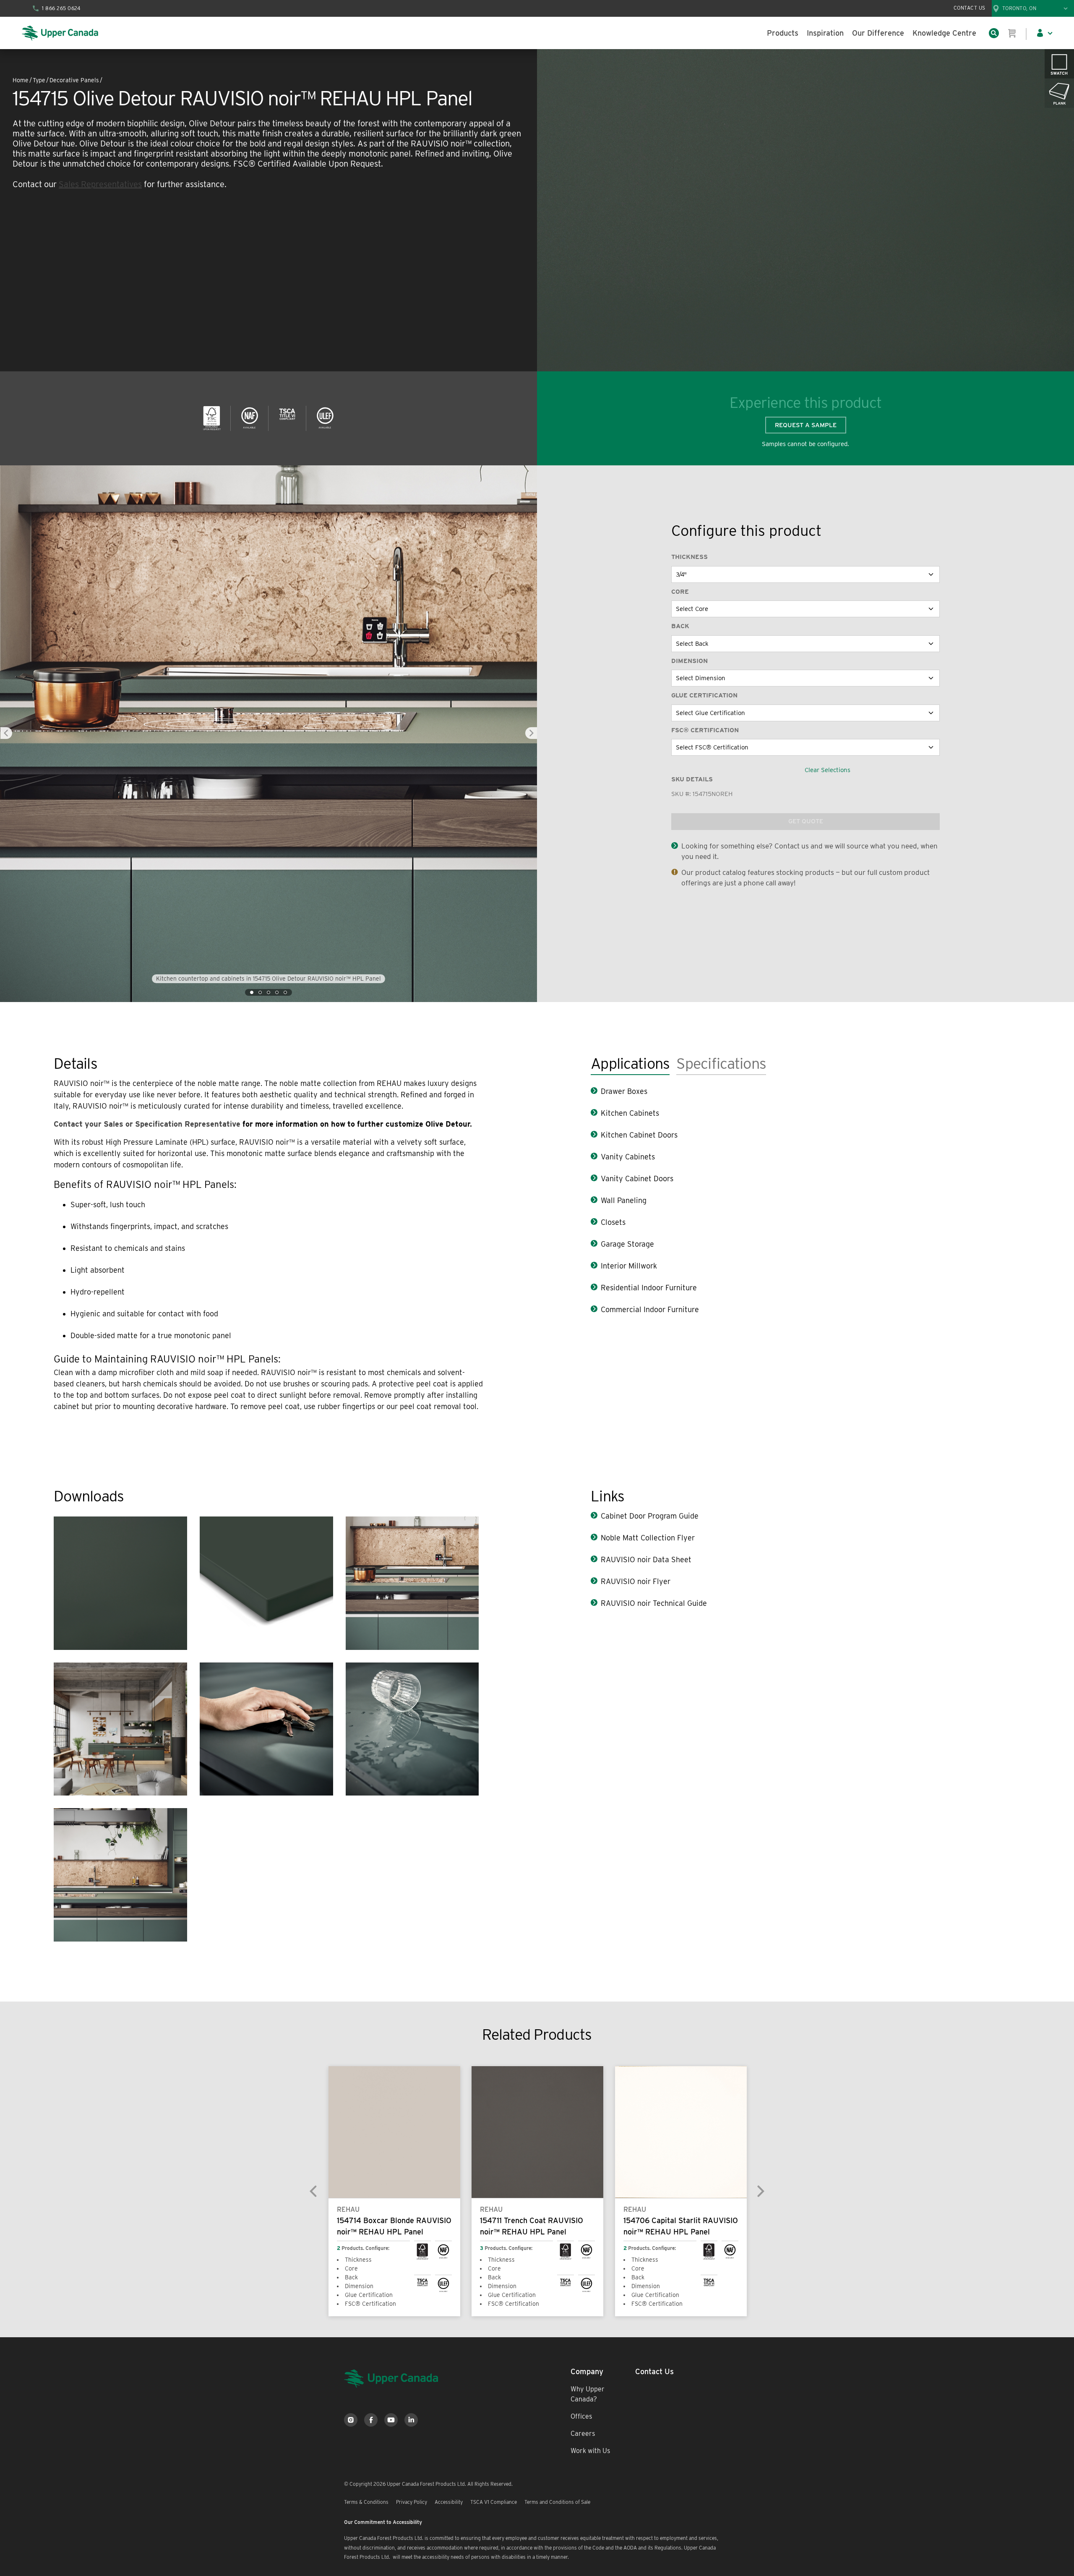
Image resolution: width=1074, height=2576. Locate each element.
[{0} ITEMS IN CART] (1012, 33)
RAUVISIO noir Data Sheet (646, 1559)
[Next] (760, 2191)
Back (680, 626)
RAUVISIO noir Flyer (636, 1581)
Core (680, 592)
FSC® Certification (705, 730)
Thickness (689, 557)
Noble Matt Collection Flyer (648, 1538)
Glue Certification (704, 695)
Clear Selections (828, 770)
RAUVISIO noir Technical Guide (654, 1603)
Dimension (689, 661)
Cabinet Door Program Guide (650, 1516)
